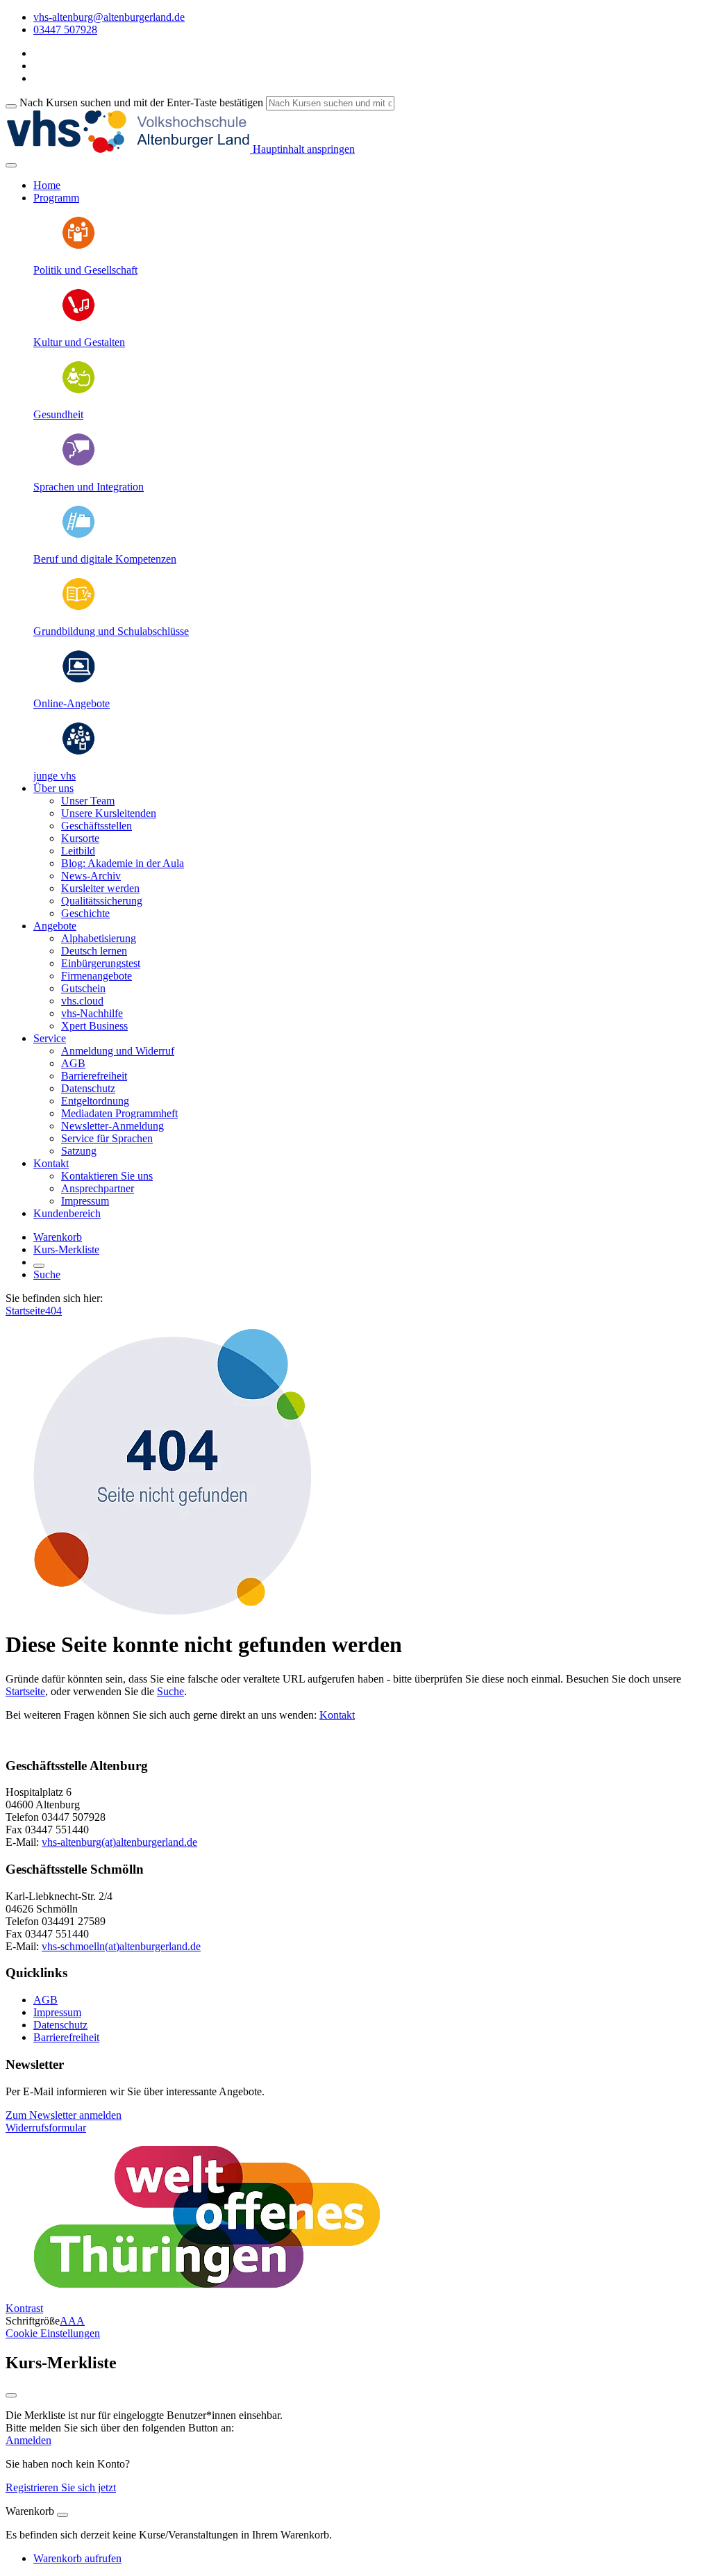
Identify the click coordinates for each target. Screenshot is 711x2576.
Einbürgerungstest (101, 963)
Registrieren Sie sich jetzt (61, 2487)
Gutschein (83, 988)
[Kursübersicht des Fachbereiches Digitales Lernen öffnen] (78, 680)
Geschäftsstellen (97, 826)
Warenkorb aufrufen (77, 2558)
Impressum (85, 1201)
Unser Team (88, 801)
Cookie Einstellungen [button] (53, 2333)
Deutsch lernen (94, 951)
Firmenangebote (97, 976)
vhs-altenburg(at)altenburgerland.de (119, 1842)
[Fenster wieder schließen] (11, 2395)
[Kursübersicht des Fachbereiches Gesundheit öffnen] (78, 391)
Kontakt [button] (51, 1163)
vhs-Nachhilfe (92, 1013)
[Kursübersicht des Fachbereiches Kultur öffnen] (78, 319)
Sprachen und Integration (89, 487)
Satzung (79, 1151)
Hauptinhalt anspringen (302, 149)
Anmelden (28, 2440)
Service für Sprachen (107, 1138)
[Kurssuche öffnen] (39, 1266)
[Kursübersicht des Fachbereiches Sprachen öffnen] (78, 463)
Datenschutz (88, 1088)
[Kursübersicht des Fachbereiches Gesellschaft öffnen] (78, 246)
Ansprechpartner (98, 1188)
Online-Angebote (72, 703)
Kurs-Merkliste (66, 1249)
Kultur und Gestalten (79, 342)
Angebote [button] (55, 926)
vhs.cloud (82, 1001)
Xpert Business (94, 1026)
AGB (73, 1063)
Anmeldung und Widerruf (118, 1051)
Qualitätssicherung (102, 901)
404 (53, 1311)
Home (47, 185)
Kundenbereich (67, 1213)
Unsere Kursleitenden (109, 813)
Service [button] (50, 1038)
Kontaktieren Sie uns (107, 1176)
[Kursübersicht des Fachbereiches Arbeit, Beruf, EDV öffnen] (78, 535)
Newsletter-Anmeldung (112, 1126)
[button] (64, 2115)
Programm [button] (56, 198)
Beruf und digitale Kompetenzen (105, 559)
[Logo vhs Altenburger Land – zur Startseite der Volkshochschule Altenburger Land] (128, 149)
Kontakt (337, 1715)
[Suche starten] (11, 106)
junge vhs (55, 776)
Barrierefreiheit (94, 1076)
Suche (47, 1274)
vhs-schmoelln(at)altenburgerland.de (121, 1946)
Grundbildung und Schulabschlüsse (111, 631)
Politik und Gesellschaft (85, 270)
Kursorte (80, 838)
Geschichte (85, 913)
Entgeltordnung (95, 1101)
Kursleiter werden (100, 888)
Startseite (25, 1311)
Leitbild (78, 851)
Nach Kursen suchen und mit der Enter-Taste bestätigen (141, 102)
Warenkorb (58, 1237)
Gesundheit (58, 414)
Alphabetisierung (99, 938)
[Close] (62, 2515)
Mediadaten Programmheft (119, 1113)
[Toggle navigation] (11, 165)
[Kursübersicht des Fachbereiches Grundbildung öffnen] (78, 608)
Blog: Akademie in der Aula (123, 863)
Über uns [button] (53, 788)
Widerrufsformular (46, 2128)
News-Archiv (91, 876)
